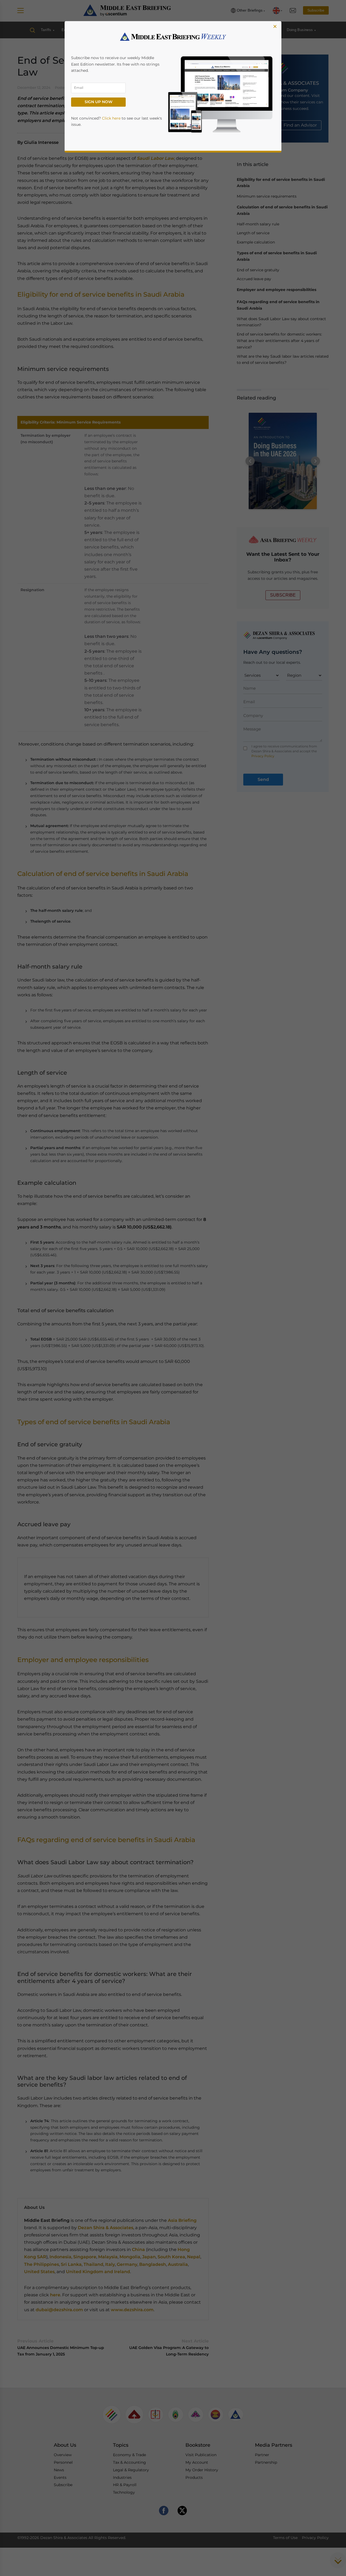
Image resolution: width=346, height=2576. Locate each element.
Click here (111, 118)
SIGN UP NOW (99, 102)
